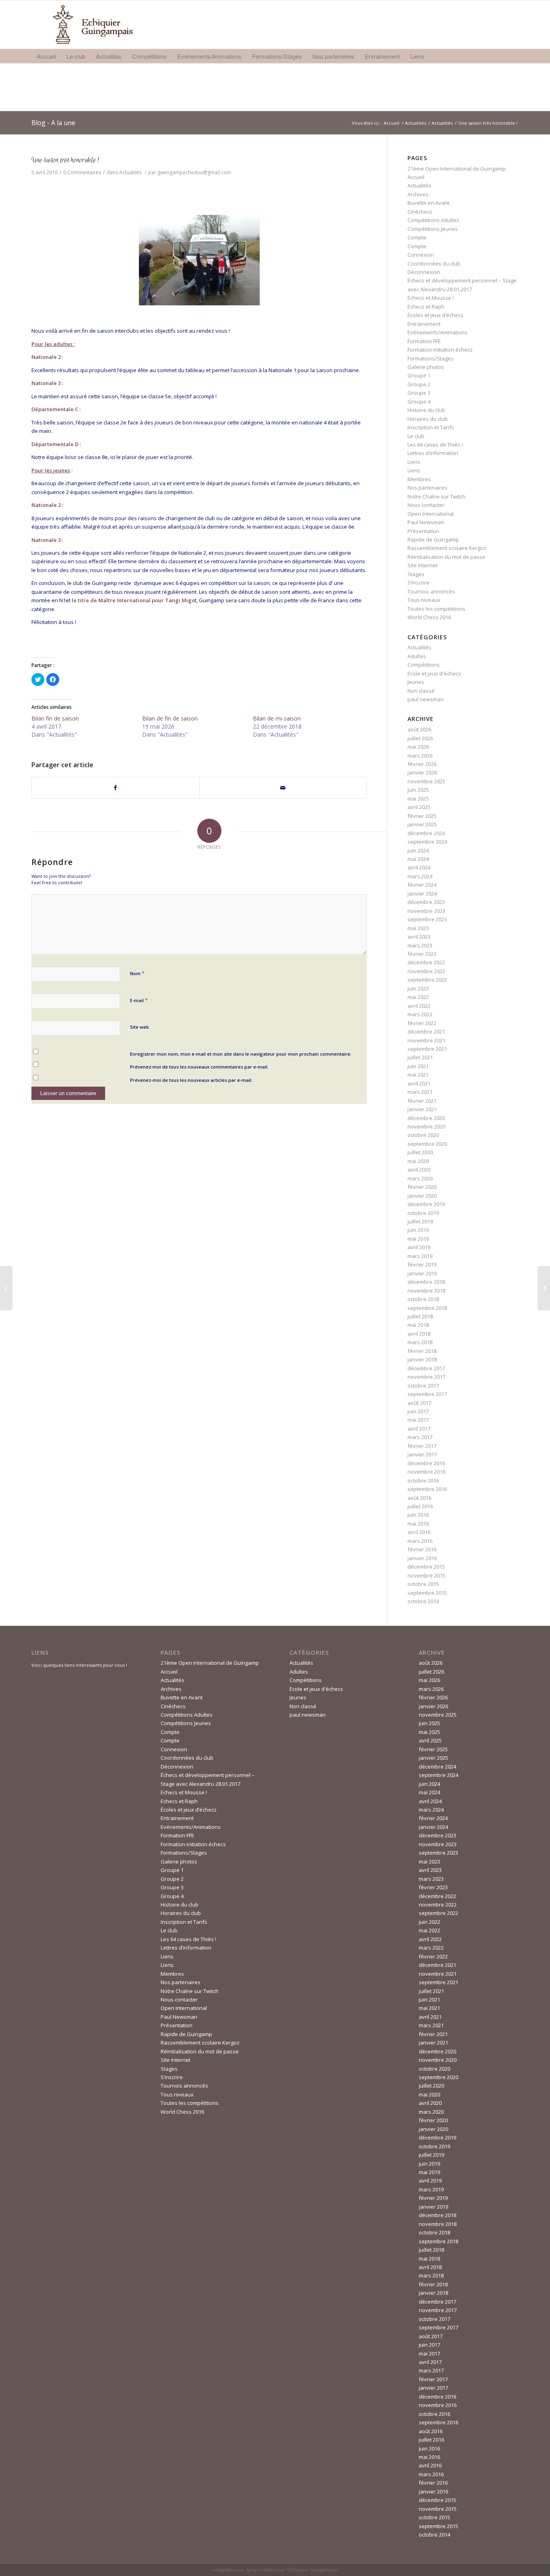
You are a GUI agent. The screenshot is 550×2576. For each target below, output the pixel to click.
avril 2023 (419, 937)
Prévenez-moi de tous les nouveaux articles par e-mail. (191, 1080)
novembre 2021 (426, 1040)
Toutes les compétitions (436, 609)
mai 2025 (418, 799)
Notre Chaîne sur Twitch (436, 496)
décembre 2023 (426, 902)
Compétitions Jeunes (433, 229)
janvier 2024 (422, 894)
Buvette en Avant (428, 203)
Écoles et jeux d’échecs (435, 315)
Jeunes (416, 682)
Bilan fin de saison (55, 718)
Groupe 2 (419, 384)
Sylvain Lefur (259, 2570)
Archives (418, 194)
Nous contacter (426, 505)
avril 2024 (419, 867)
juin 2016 (418, 1515)
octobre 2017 (423, 1386)
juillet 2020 (420, 1152)
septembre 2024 (427, 842)
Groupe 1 (419, 375)
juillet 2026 (420, 738)
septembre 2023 (427, 919)
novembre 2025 (426, 781)
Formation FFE (424, 341)
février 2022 (422, 1023)
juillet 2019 (420, 1221)
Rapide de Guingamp (433, 539)
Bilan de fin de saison (170, 718)
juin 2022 (418, 988)
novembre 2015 (426, 1575)
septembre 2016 (427, 1489)
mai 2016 (418, 1524)
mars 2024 (420, 876)
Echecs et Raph (426, 307)
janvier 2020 (422, 1196)
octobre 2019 (423, 1213)
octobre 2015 (423, 1584)
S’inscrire (419, 583)
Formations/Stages (431, 358)
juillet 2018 (420, 1316)
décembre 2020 (426, 1118)
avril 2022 (419, 1006)
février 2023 (422, 954)
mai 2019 (418, 1239)
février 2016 (422, 1549)
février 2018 (422, 1351)
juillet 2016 (420, 1506)
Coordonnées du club (434, 264)
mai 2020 (418, 1161)
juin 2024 (418, 850)
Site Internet (422, 565)
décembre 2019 (426, 1204)
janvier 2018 (422, 1359)
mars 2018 (420, 1342)
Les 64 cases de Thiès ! (435, 445)
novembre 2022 (426, 971)
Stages (416, 574)
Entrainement (424, 324)
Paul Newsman (426, 522)
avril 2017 (419, 1429)
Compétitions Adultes (433, 220)
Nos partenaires (427, 488)
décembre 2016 (426, 1463)
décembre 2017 (426, 1368)
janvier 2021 (422, 1109)
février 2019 (422, 1264)
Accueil (392, 123)
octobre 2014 (423, 1601)
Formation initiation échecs (440, 350)
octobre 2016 (423, 1481)
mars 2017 (420, 1437)
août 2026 (419, 729)
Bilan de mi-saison (277, 718)
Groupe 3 (419, 393)
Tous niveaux (424, 600)
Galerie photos (426, 367)
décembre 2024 (426, 833)
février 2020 (422, 1187)
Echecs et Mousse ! (431, 298)
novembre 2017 (426, 1377)
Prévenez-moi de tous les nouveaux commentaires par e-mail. (199, 1067)
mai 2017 (418, 1420)
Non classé (421, 691)
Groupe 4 (419, 402)
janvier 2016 (422, 1558)
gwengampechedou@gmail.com (194, 172)
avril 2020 (419, 1170)
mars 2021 (420, 1092)
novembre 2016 (426, 1472)
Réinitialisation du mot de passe (447, 557)
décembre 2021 (426, 1032)
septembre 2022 (427, 980)
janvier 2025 (422, 824)
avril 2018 (419, 1334)
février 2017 (422, 1446)
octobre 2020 (423, 1135)
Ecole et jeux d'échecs (434, 673)
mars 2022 (420, 1014)
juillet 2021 (420, 1057)
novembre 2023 (426, 911)
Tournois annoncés (431, 591)
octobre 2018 (423, 1299)
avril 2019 (419, 1247)
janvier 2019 (422, 1273)
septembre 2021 (427, 1049)
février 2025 (422, 816)
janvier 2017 (422, 1454)
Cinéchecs (420, 212)
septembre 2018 (427, 1308)
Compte (417, 237)
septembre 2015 (427, 1593)
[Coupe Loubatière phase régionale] (6, 1288)
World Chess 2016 (429, 617)
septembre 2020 (427, 1144)
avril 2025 (419, 807)
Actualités (416, 123)
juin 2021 (418, 1066)
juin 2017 (418, 1411)
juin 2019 (418, 1230)
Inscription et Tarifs (431, 427)
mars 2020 (420, 1178)
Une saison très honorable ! (65, 160)
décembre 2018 (426, 1282)
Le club (416, 436)
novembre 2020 (426, 1126)
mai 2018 (418, 1325)
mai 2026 (418, 747)
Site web (140, 1027)
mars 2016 (420, 1541)
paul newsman (426, 699)
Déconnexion (424, 272)
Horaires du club (428, 419)
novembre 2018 (426, 1291)
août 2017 (419, 1403)
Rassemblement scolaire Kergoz (447, 548)
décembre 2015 (426, 1567)
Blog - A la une (53, 123)
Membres (419, 479)
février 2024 (422, 885)
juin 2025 (418, 790)
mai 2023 (418, 928)
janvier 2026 (422, 772)
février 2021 (422, 1101)
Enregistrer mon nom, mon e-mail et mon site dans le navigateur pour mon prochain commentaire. (241, 1054)
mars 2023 (420, 945)
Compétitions (424, 665)
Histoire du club (426, 410)
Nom (137, 973)
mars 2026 (420, 756)
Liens (414, 462)
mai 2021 (418, 1075)
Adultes (417, 656)
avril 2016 (419, 1532)
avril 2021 (419, 1083)
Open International (431, 514)
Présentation (423, 531)
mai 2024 (418, 859)
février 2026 (422, 764)
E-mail (139, 1000)
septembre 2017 (427, 1394)
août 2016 (419, 1498)
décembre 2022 (426, 962)
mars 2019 (420, 1256)
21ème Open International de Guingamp (457, 169)
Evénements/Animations (437, 332)
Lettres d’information (433, 453)
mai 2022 (418, 997)
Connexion (421, 255)
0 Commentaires (82, 172)
